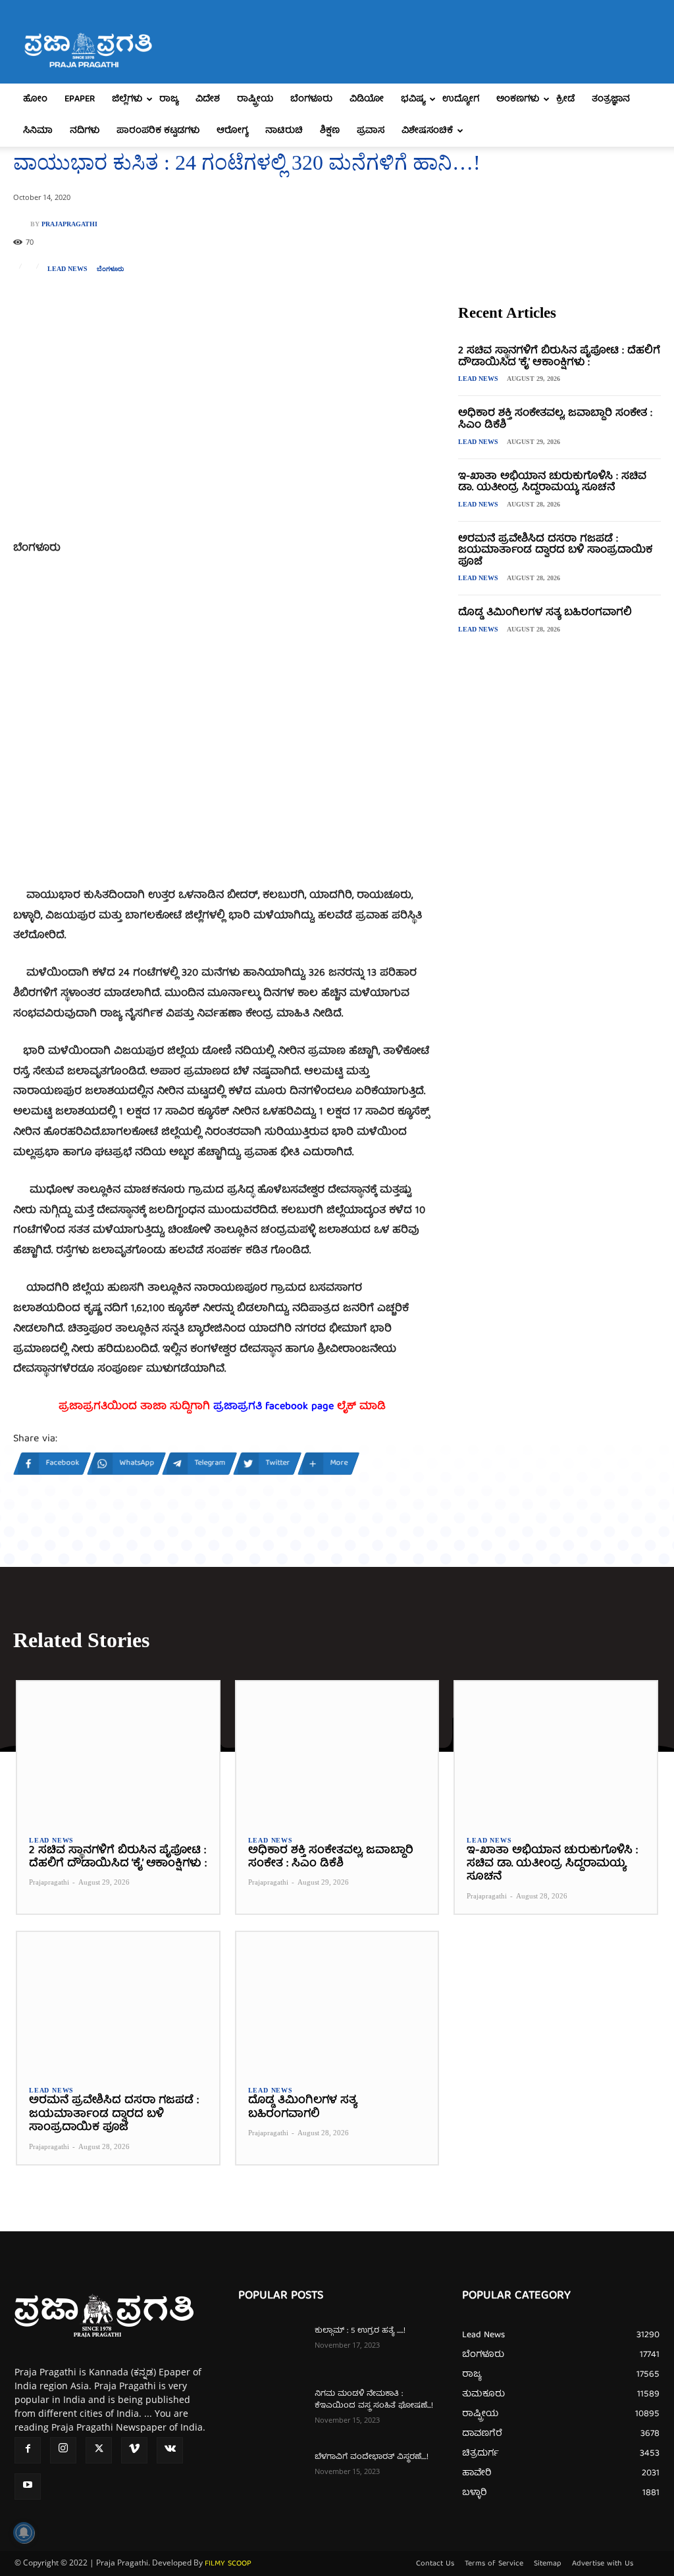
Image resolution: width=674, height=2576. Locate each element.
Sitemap (548, 2564)
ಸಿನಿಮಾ (38, 131)
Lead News (67, 269)
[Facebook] (28, 2450)
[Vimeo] (134, 2450)
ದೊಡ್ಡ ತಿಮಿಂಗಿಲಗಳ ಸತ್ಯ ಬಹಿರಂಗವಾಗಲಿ (545, 613)
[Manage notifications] (24, 2533)
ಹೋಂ (35, 99)
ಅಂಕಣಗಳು (518, 99)
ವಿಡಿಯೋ (367, 99)
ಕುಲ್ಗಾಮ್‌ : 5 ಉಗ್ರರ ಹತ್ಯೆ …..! (360, 2331)
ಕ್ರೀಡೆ (565, 99)
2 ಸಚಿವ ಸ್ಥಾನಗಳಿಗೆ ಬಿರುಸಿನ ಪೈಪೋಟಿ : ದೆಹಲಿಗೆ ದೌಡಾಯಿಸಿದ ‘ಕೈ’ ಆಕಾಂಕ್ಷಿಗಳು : (559, 357)
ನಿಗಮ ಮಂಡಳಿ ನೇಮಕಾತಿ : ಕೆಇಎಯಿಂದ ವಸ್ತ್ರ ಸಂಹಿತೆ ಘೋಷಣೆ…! (374, 2400)
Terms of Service (494, 2564)
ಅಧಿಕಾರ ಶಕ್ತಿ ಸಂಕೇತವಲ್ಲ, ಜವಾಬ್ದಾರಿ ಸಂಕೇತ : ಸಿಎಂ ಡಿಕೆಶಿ (555, 420)
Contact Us (435, 2564)
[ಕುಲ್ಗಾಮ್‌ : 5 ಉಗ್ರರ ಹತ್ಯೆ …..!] (271, 2348)
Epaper (80, 99)
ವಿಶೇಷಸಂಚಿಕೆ (427, 131)
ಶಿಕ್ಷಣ (330, 131)
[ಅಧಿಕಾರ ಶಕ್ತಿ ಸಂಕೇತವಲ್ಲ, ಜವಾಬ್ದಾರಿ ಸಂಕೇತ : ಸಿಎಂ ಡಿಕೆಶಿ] (337, 1752)
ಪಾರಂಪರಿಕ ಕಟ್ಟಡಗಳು (158, 131)
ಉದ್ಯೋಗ (461, 99)
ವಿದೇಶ (208, 99)
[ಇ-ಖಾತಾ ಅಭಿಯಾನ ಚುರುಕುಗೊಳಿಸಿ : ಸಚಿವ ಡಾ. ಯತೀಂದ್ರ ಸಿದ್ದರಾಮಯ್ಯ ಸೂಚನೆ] (556, 1752)
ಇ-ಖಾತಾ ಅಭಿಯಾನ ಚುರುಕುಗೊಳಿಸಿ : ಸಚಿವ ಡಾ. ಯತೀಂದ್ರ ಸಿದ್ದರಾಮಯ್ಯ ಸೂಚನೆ (552, 483)
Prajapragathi (69, 224)
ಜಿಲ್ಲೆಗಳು (127, 99)
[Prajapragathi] (22, 224)
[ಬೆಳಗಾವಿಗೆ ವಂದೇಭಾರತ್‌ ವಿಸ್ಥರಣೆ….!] (271, 2475)
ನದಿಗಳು (85, 131)
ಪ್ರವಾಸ (371, 131)
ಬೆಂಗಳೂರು (311, 99)
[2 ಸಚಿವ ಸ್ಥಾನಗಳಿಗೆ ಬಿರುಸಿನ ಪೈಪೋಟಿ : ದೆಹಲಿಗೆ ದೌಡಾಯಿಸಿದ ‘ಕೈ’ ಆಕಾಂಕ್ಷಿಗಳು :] (118, 1752)
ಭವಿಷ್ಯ (413, 99)
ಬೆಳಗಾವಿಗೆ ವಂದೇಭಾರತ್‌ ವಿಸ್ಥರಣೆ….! (372, 2457)
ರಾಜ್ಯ (169, 99)
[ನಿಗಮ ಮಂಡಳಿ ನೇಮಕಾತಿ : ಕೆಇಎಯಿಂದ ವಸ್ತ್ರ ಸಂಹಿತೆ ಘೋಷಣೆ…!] (271, 2412)
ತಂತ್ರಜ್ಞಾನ (611, 99)
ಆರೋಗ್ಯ (232, 131)
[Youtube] (28, 2487)
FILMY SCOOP (228, 2564)
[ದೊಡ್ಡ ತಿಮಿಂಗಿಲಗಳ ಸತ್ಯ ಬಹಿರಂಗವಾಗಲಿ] (337, 2003)
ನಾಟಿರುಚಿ (284, 131)
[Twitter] (99, 2450)
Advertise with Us (603, 2564)
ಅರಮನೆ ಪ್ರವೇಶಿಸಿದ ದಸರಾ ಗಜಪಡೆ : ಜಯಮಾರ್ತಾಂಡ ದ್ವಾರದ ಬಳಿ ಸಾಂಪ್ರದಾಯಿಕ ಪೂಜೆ (555, 551)
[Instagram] (63, 2450)
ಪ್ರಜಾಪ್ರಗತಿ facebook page (273, 1407)
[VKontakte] (170, 2450)
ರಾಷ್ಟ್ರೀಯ (255, 99)
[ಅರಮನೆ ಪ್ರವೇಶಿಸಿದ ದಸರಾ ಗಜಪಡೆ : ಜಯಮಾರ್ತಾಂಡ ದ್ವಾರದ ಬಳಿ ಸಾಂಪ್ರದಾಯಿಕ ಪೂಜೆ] (118, 2003)
